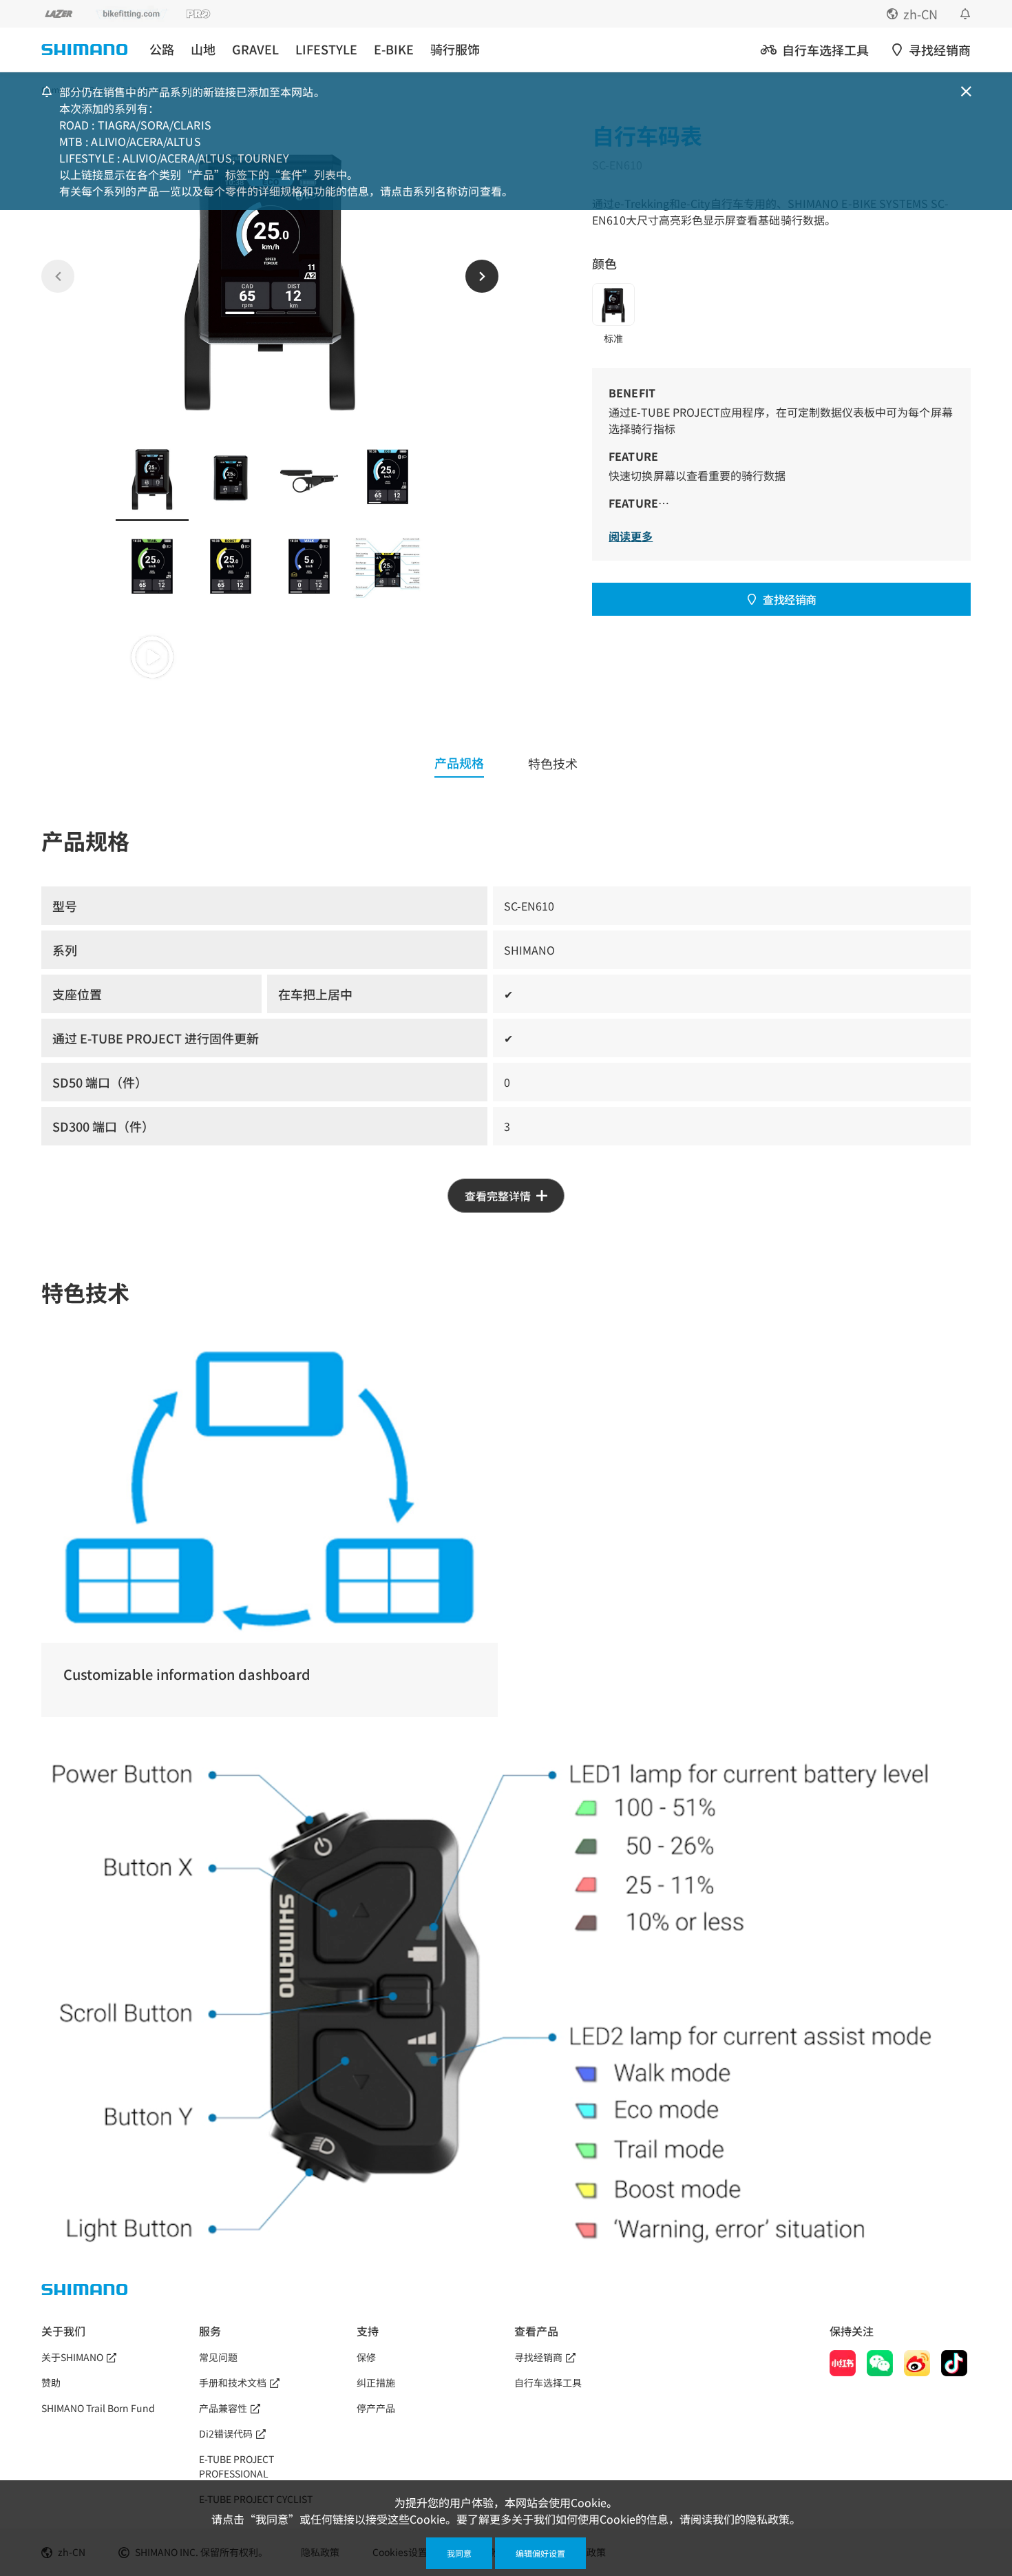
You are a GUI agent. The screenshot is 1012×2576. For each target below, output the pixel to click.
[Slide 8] (388, 568)
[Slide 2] (231, 478)
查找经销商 (790, 599)
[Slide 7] (309, 568)
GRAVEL (255, 49)
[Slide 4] (388, 478)
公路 (162, 49)
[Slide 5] (152, 568)
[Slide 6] (231, 568)
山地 (203, 49)
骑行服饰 (455, 49)
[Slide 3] (309, 478)
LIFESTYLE (326, 49)
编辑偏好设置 (540, 2553)
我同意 (459, 2553)
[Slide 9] (152, 657)
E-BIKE (394, 49)
